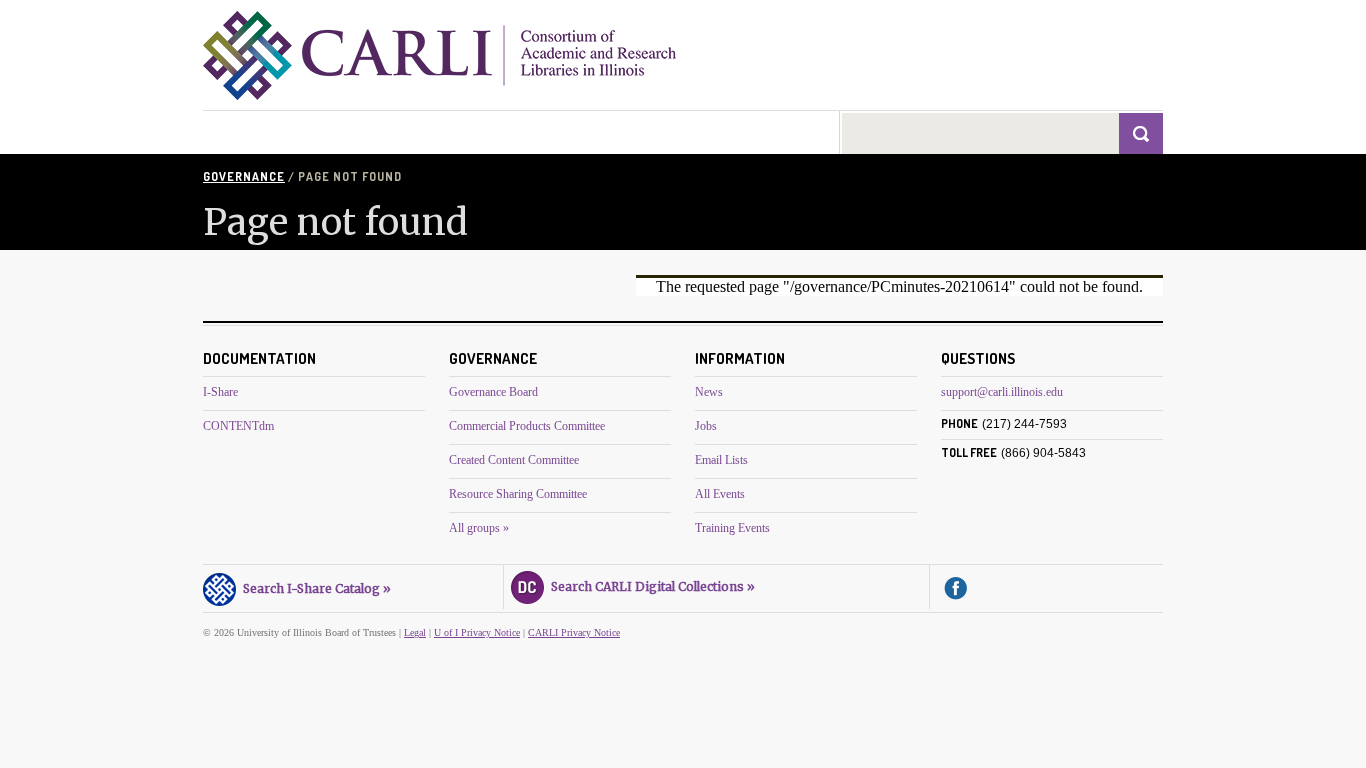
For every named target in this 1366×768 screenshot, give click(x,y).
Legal (415, 632)
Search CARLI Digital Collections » (650, 586)
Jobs (706, 426)
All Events (720, 494)
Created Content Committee (514, 460)
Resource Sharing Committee (518, 494)
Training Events (732, 528)
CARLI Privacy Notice (574, 632)
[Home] (439, 94)
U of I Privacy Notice (477, 632)
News (709, 392)
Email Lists (721, 460)
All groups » (479, 528)
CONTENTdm (238, 426)
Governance (244, 176)
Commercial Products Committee (527, 426)
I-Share (220, 392)
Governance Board (493, 392)
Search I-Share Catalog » (314, 588)
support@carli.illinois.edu (1002, 392)
